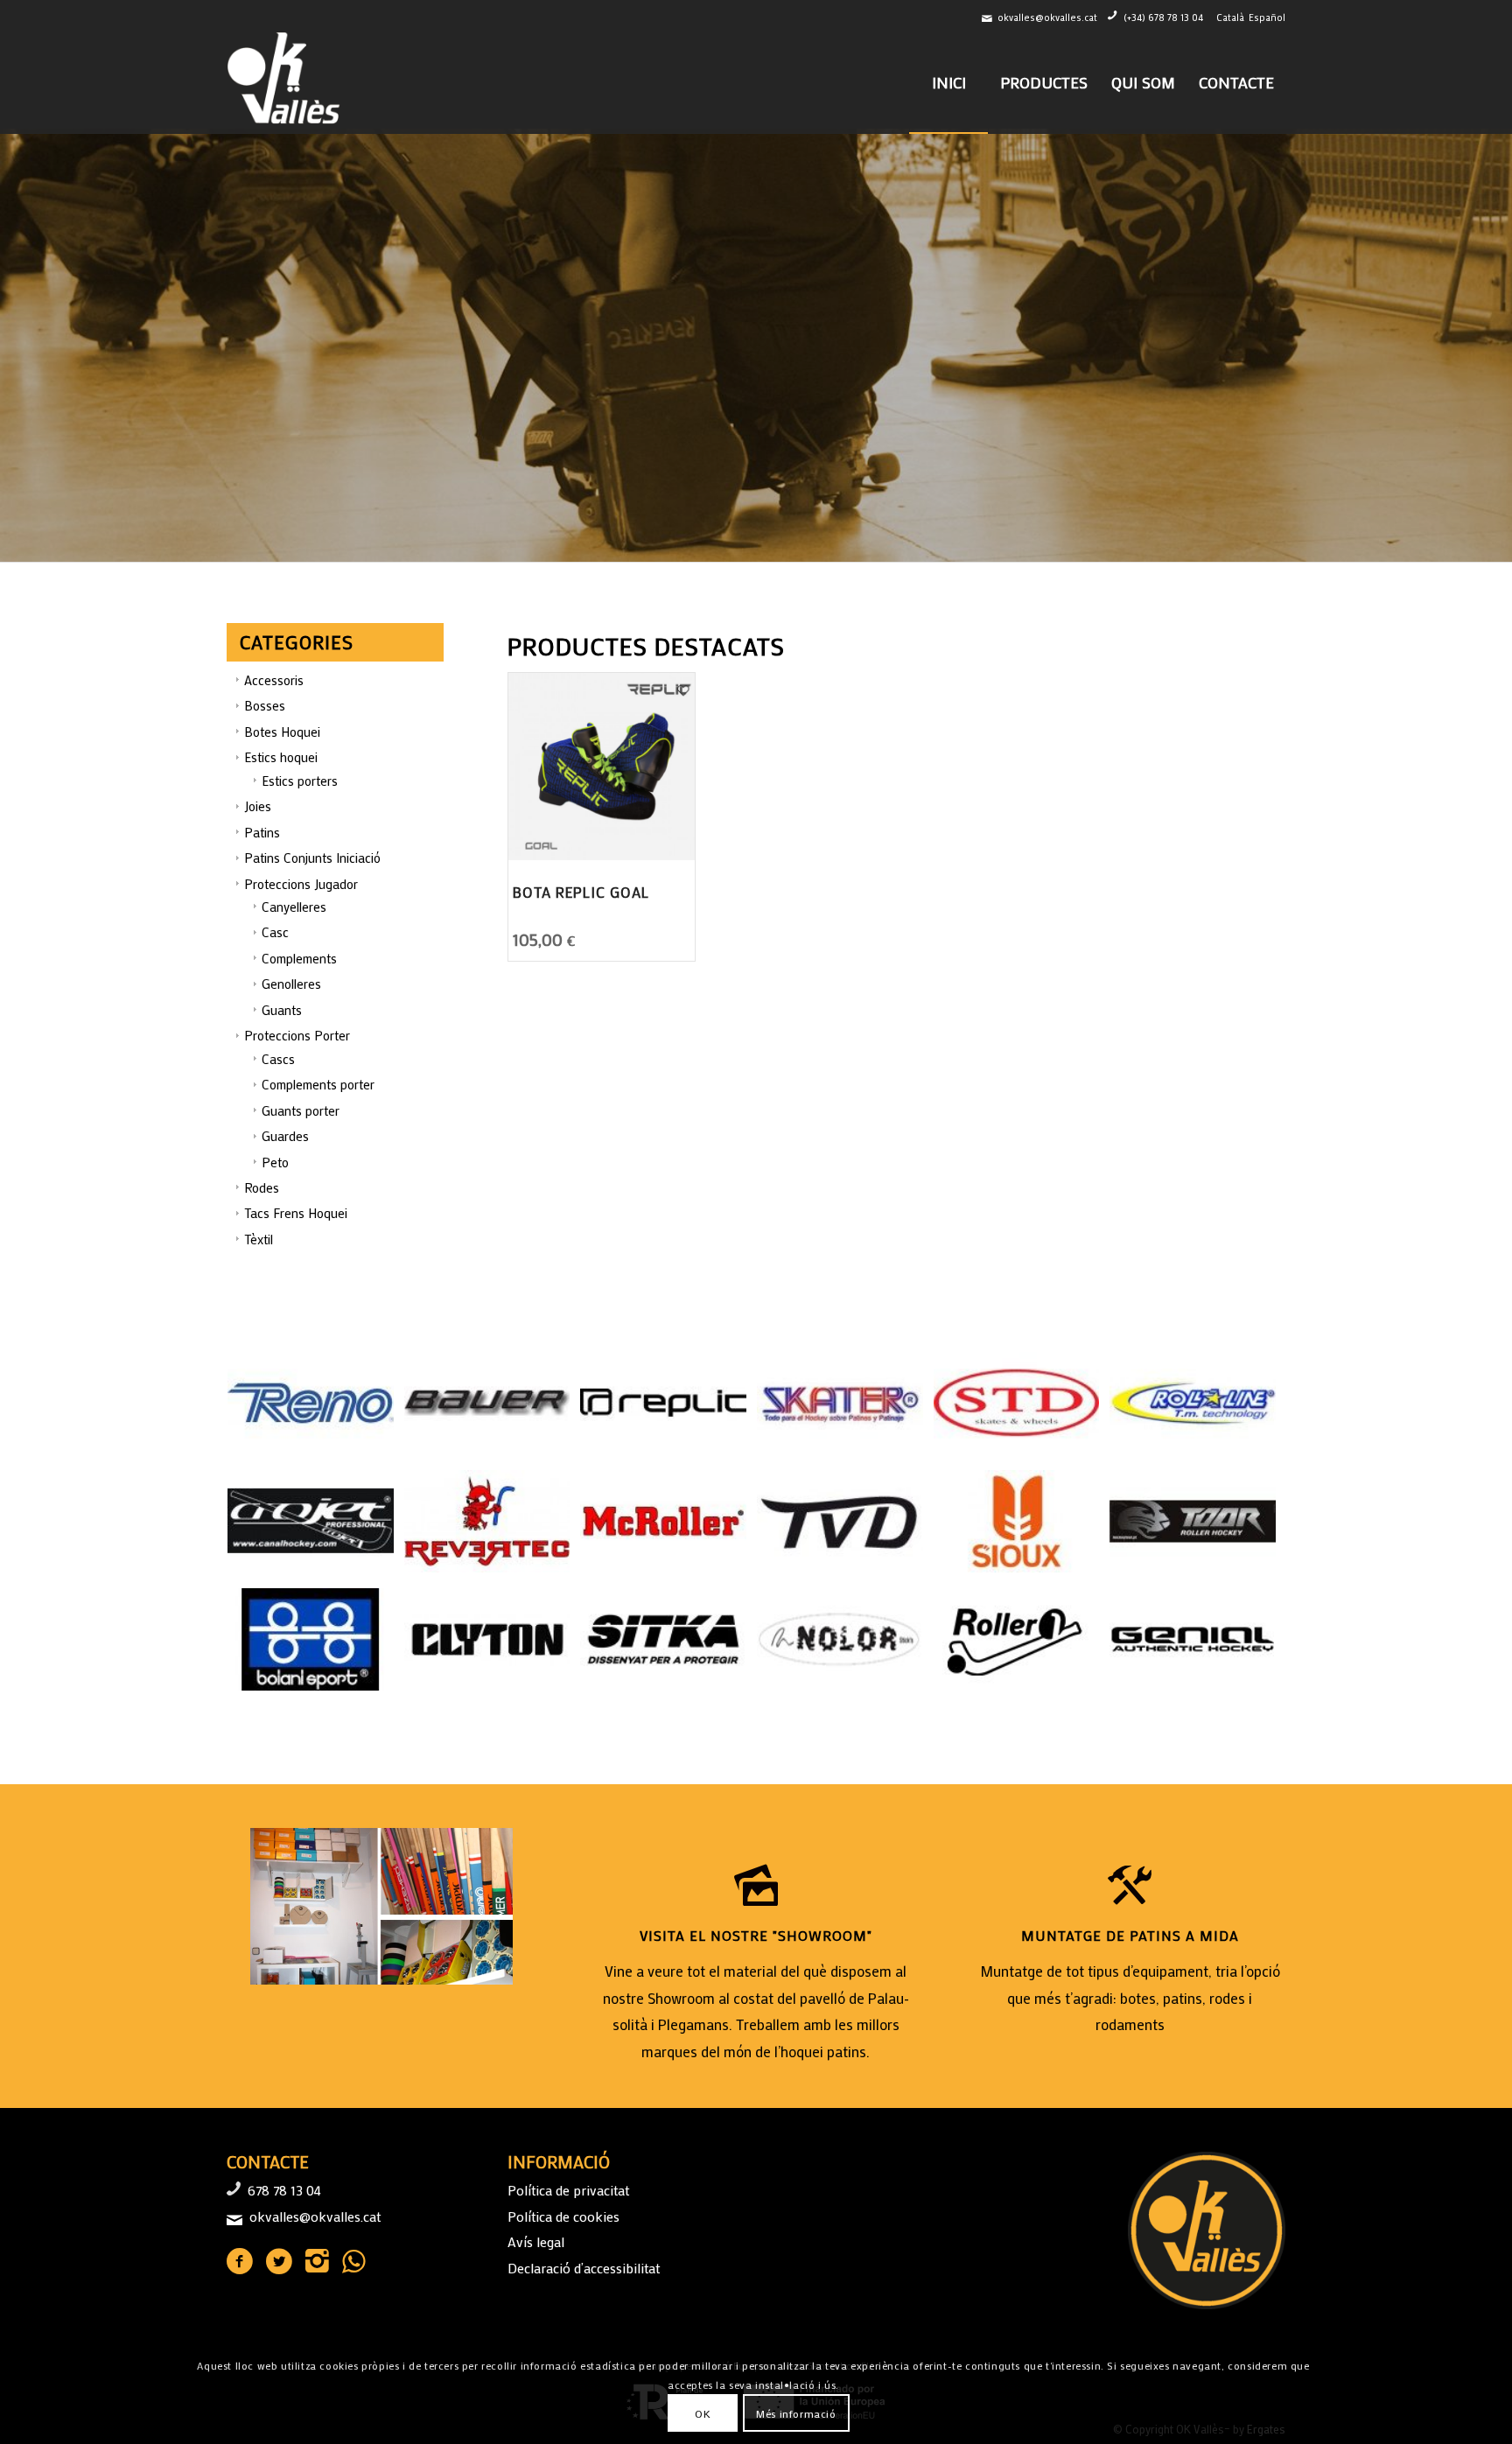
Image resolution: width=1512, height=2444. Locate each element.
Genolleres (291, 984)
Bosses (265, 705)
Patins (262, 832)
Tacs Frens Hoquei (296, 1213)
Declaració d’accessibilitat (584, 2268)
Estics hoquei (281, 757)
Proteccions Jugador (301, 884)
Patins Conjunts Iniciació (312, 858)
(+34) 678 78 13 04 (1163, 18)
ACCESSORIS (287, 419)
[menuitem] (948, 82)
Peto (275, 1162)
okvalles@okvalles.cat (1047, 18)
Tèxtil (259, 1239)
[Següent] (1497, 346)
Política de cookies (563, 2216)
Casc (275, 932)
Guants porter (301, 1110)
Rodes (262, 1187)
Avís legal (536, 2241)
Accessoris (274, 680)
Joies (258, 806)
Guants (282, 1010)
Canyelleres (294, 907)
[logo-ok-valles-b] (286, 82)
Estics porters (300, 781)
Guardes (285, 1136)
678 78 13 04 (284, 2190)
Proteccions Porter (297, 1035)
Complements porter (318, 1084)
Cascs (278, 1059)
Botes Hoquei (282, 732)
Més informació (796, 2413)
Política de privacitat (568, 2190)
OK (703, 2413)
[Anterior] (15, 346)
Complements (299, 958)
